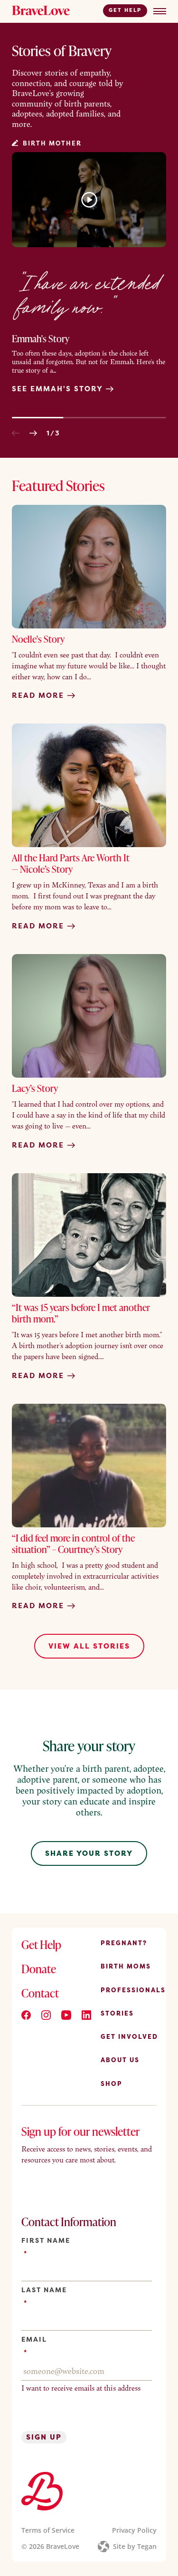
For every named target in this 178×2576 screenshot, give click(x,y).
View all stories (89, 1646)
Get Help (125, 10)
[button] (16, 433)
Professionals (133, 1990)
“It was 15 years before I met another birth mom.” (81, 1313)
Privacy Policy (134, 2530)
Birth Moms (126, 1967)
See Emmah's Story (59, 389)
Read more (39, 695)
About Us (120, 2060)
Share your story (89, 1853)
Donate (39, 1969)
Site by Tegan (135, 2546)
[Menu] (160, 11)
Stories (117, 2013)
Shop (112, 2084)
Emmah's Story (41, 338)
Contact (40, 1993)
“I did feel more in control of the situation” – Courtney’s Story (73, 1544)
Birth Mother (52, 143)
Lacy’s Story (35, 1088)
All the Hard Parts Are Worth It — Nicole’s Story (71, 863)
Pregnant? (124, 1943)
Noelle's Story (38, 639)
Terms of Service (48, 2530)
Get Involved (129, 2037)
